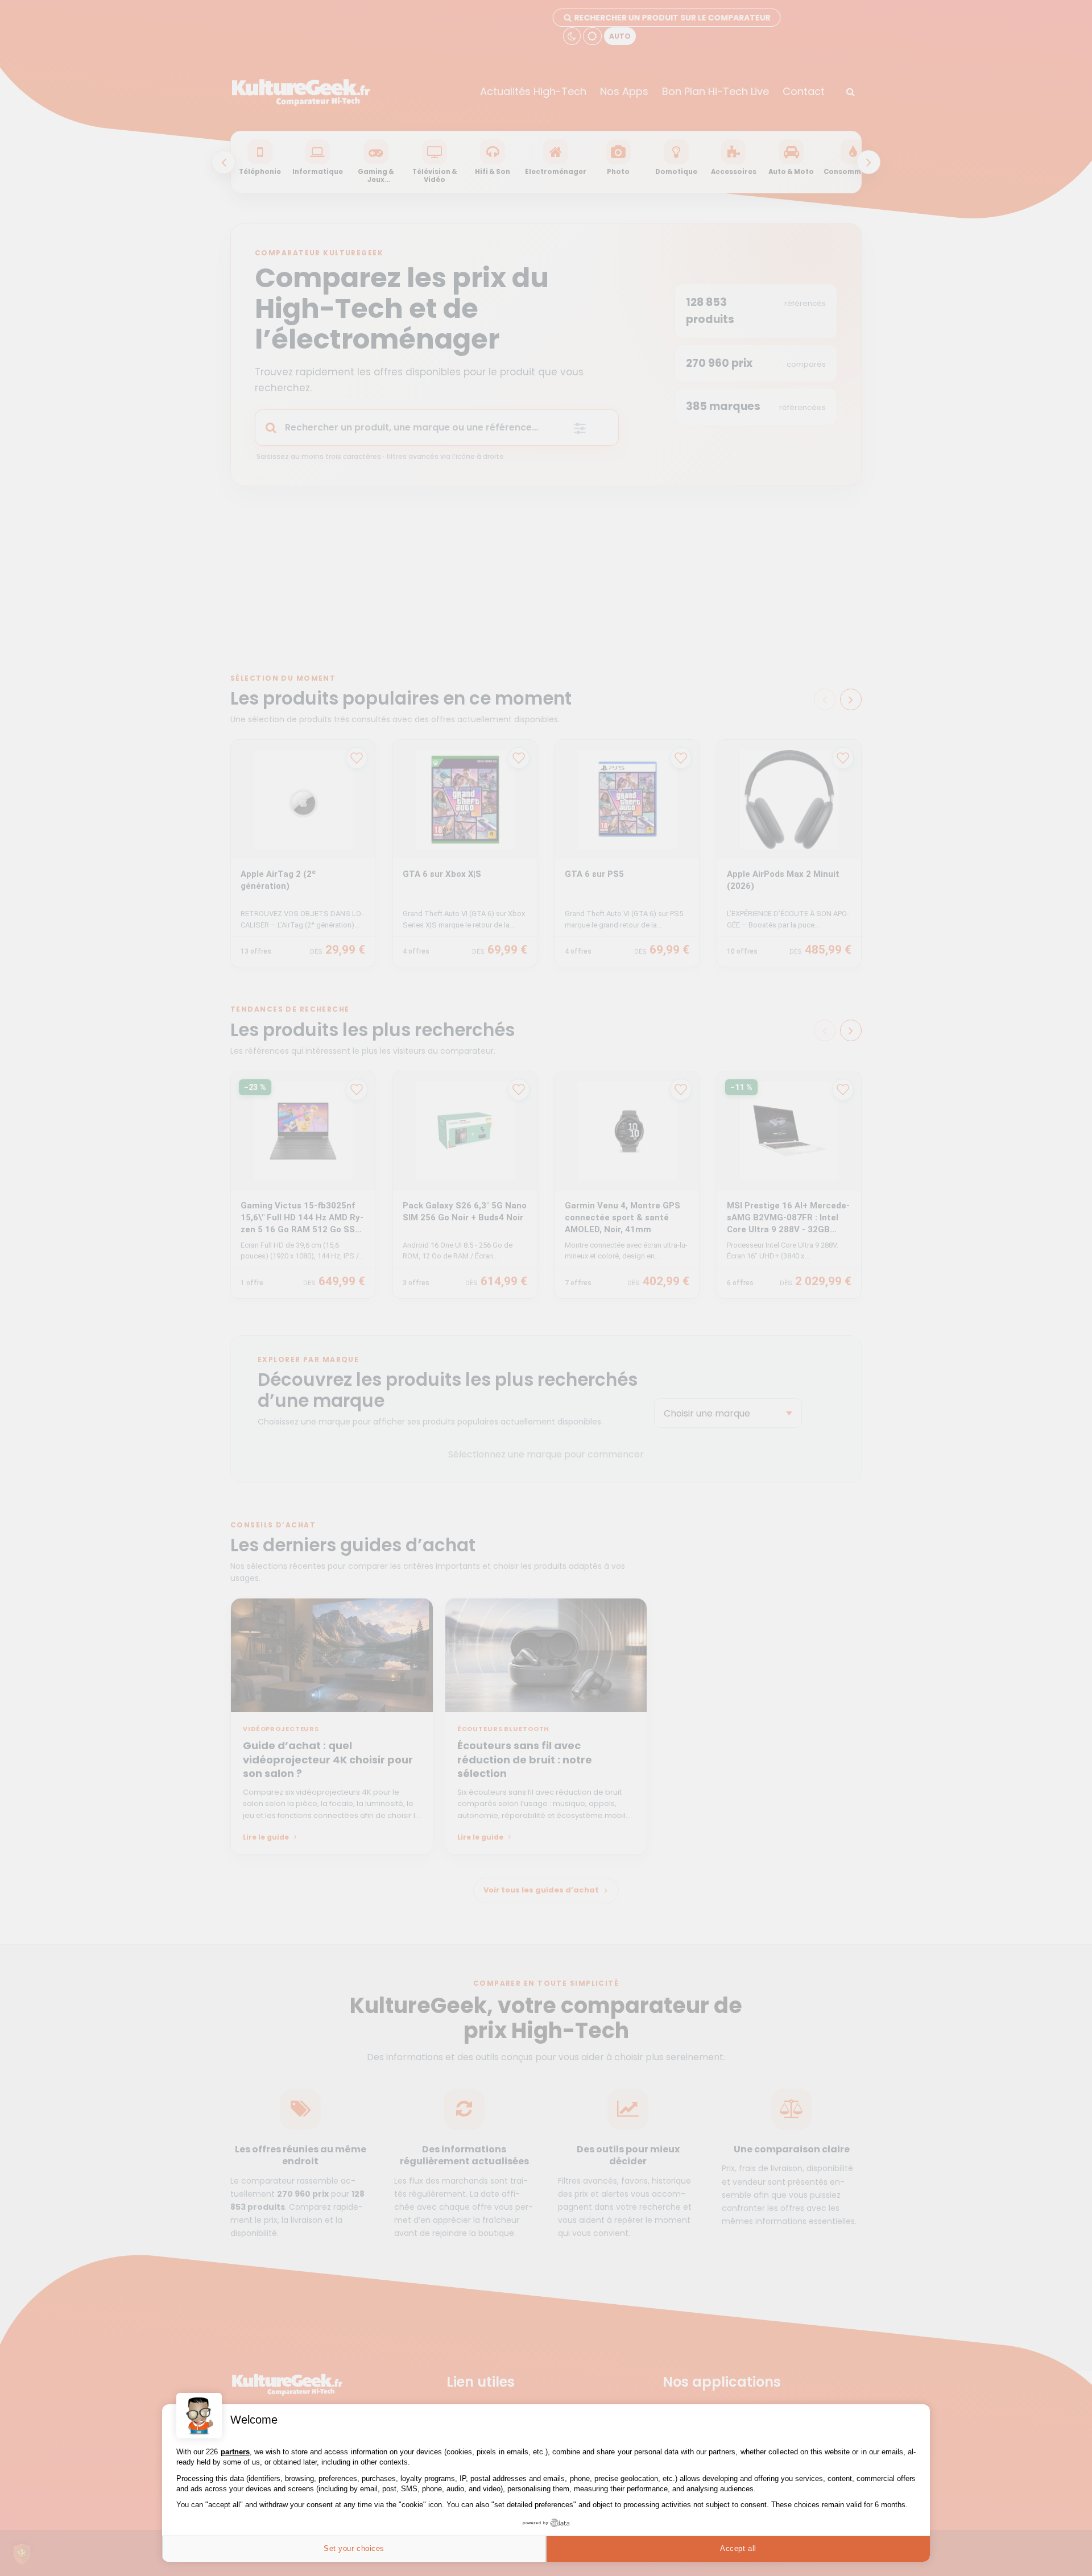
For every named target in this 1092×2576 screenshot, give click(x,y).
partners (235, 2452)
